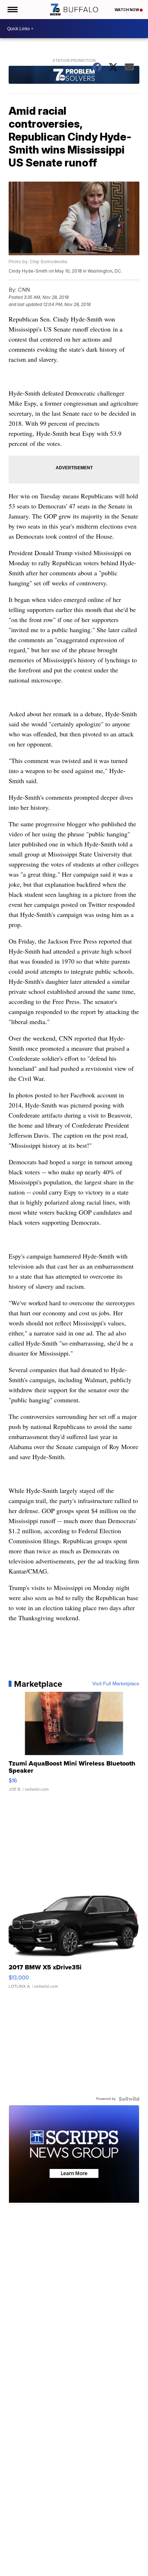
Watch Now (127, 10)
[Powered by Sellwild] (129, 2099)
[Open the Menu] (12, 10)
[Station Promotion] (74, 76)
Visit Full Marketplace (116, 1684)
